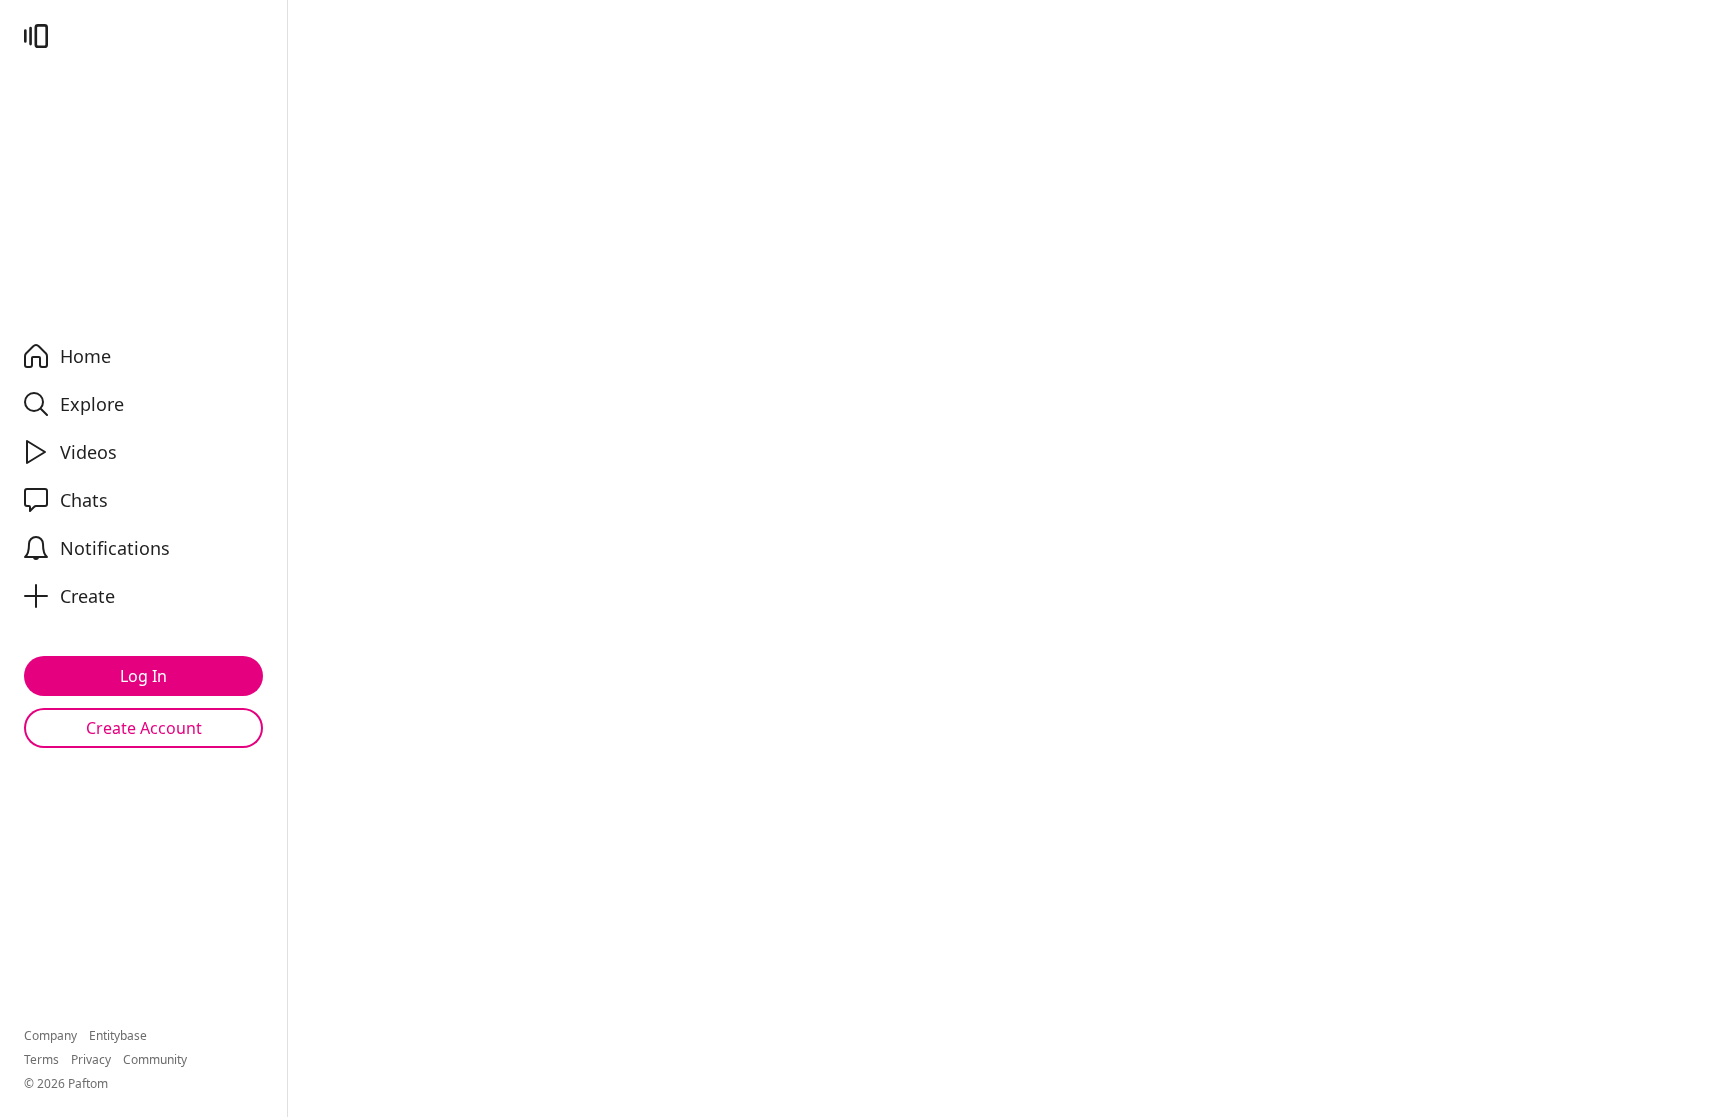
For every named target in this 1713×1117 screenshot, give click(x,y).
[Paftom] (36, 36)
